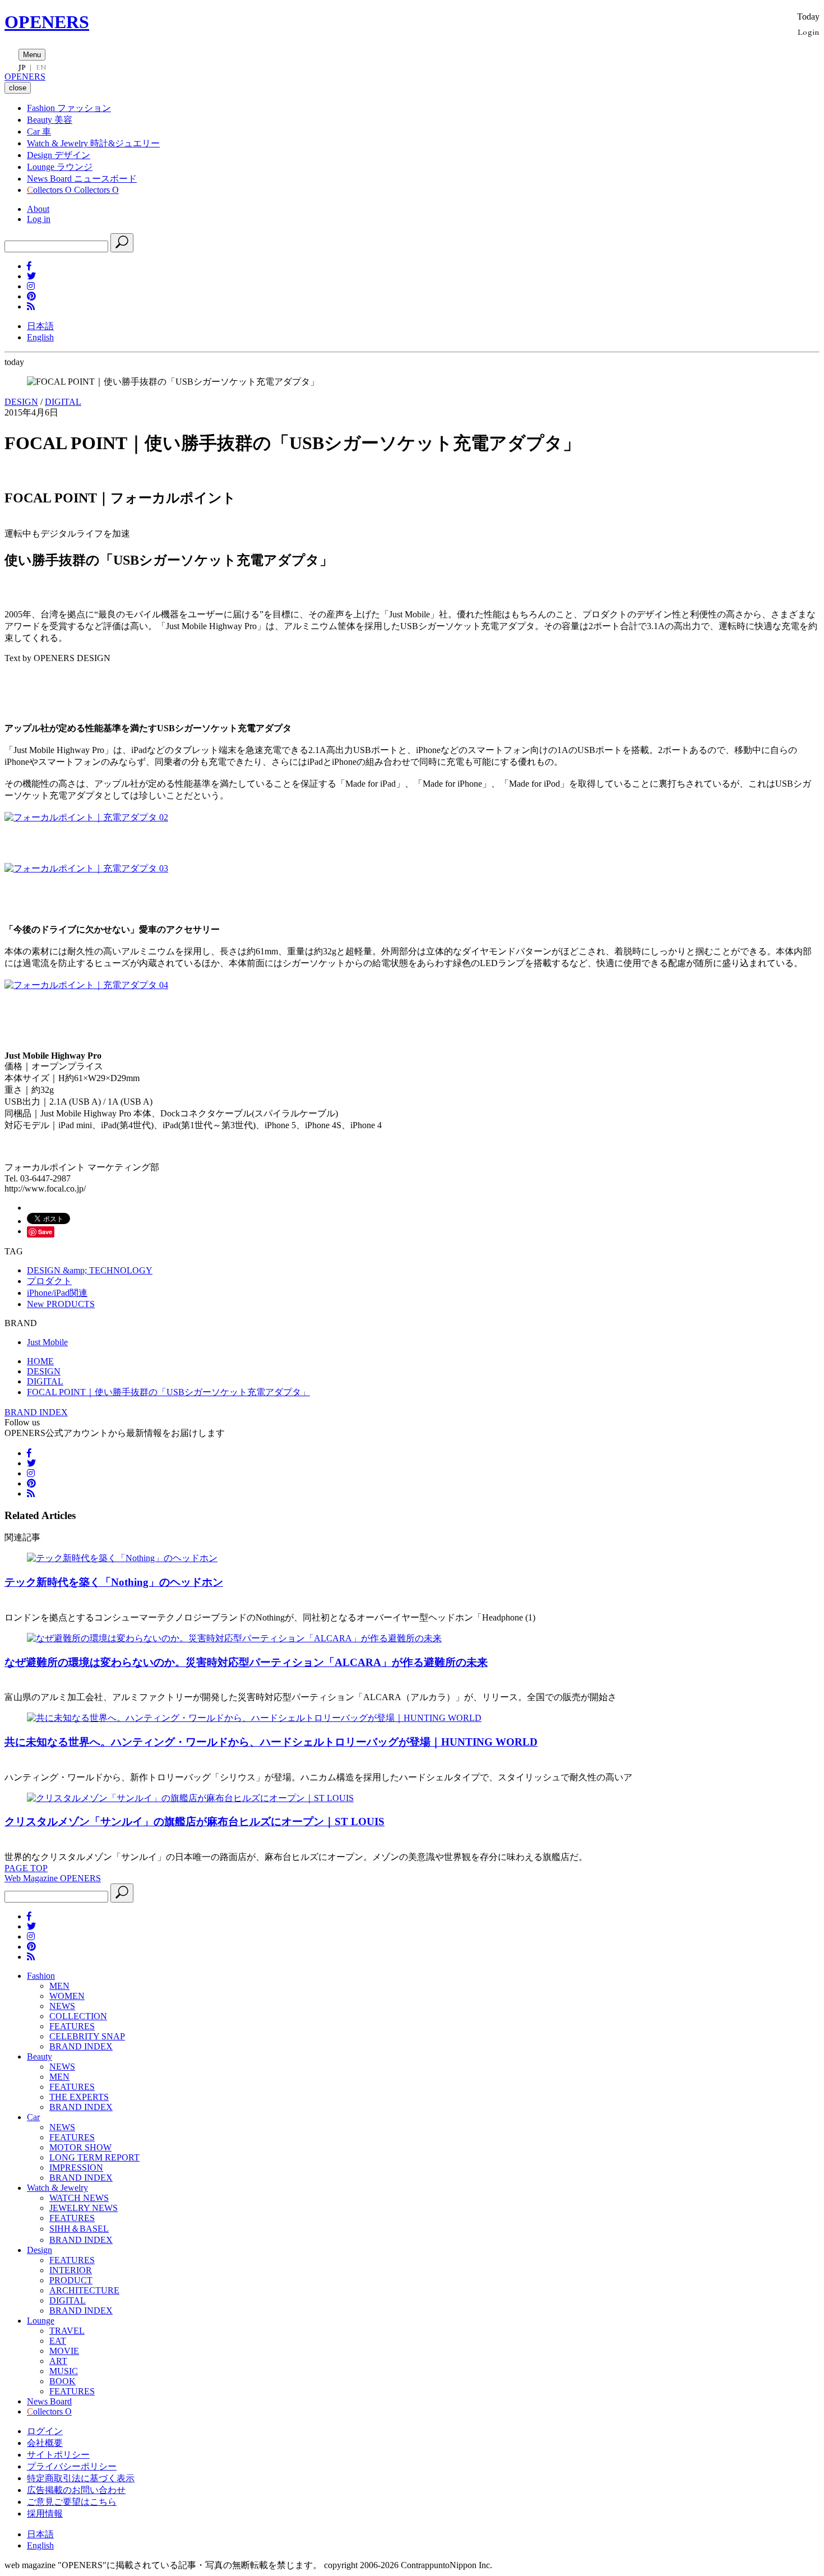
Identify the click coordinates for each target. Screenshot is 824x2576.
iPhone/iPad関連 (57, 1293)
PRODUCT (71, 2280)
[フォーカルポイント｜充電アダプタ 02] (86, 817)
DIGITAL (63, 402)
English (40, 337)
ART (58, 2361)
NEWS (62, 2006)
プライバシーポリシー (72, 2466)
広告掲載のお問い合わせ (76, 2490)
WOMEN (67, 1996)
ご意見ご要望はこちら (72, 2502)
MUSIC (64, 2371)
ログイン (45, 2431)
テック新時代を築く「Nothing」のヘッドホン (114, 1582)
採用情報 (45, 2513)
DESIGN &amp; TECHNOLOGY (90, 1270)
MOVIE (64, 2351)
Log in (39, 219)
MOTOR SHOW (80, 2147)
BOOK (63, 2381)
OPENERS (47, 22)
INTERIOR (71, 2270)
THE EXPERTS (79, 2097)
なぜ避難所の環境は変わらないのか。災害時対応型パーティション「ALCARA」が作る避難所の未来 (246, 1662)
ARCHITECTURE (84, 2290)
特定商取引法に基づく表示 (81, 2478)
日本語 (40, 326)
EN (41, 67)
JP (22, 67)
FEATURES (72, 2026)
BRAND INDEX (36, 1412)
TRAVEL (67, 2331)
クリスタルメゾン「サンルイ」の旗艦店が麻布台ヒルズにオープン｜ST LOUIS (195, 1822)
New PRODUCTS (61, 1304)
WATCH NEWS (79, 2198)
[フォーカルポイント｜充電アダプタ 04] (86, 985)
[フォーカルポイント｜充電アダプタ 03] (86, 868)
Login (809, 32)
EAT (58, 2341)
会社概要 (45, 2443)
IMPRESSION (76, 2168)
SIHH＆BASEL (79, 2229)
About (38, 209)
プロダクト (49, 1281)
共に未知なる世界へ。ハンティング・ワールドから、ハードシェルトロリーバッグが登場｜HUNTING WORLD (271, 1742)
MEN (59, 1986)
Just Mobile (47, 1342)
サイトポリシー (58, 2455)
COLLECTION (78, 2016)
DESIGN (21, 402)
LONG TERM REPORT (94, 2157)
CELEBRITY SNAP (87, 2036)
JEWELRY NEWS (84, 2208)
